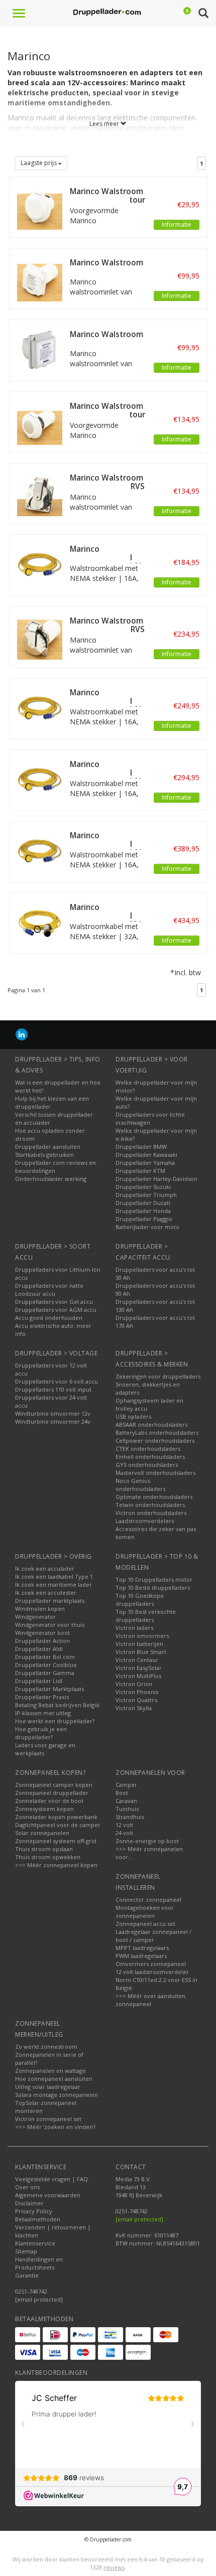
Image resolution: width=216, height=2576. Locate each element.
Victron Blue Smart (141, 1652)
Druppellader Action (42, 1641)
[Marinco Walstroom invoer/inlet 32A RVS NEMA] (40, 636)
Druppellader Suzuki (143, 1187)
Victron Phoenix (137, 1692)
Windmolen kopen (40, 1609)
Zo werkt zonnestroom (46, 2047)
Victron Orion (134, 1684)
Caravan (126, 1801)
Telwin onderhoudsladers (150, 1505)
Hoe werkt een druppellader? (55, 1721)
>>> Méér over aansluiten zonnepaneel (150, 2000)
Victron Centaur (137, 1660)
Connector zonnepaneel (148, 1900)
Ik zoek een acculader (45, 1568)
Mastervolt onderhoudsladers (155, 1473)
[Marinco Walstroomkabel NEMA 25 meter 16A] (40, 851)
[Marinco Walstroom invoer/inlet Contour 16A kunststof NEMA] (40, 206)
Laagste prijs (39, 163)
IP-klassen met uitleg (43, 1713)
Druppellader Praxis (42, 1697)
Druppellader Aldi (39, 1649)
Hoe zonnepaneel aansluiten (54, 2079)
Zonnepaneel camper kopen (54, 1785)
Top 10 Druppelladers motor (154, 1579)
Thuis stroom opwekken (48, 1857)
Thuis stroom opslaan (44, 1849)
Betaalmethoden (38, 2219)
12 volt (124, 1825)
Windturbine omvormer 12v (53, 1413)
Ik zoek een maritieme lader (53, 1584)
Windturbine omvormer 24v (53, 1421)
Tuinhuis (127, 1809)
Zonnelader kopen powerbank (56, 1817)
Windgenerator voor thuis (50, 1625)
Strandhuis (130, 1817)
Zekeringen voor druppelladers (158, 1376)
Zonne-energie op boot (147, 1841)
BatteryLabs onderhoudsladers (157, 1432)
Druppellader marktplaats (50, 1601)
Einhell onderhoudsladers (150, 1457)
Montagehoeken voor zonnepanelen (145, 1912)
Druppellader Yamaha (145, 1163)
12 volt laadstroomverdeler (152, 1972)
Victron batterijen (139, 1644)
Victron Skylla (134, 1708)
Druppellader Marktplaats (49, 1689)
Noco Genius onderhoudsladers (140, 1485)
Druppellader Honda (143, 1211)
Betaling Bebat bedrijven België (57, 1705)
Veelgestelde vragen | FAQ (51, 2179)
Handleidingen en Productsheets (39, 2263)
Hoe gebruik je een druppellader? (41, 1733)
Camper (126, 1785)
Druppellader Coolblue (46, 1665)
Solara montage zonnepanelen (57, 2095)
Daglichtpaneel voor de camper (58, 1825)
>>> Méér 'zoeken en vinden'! (55, 2127)
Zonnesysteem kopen (44, 1809)
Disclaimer (29, 2203)
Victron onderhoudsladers (151, 1513)
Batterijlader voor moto (147, 1227)
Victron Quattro (137, 1700)
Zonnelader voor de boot (49, 1801)
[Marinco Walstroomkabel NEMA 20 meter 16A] (40, 779)
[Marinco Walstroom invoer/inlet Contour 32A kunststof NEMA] (40, 421)
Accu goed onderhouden (49, 1318)
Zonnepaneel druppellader (52, 1793)
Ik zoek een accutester (46, 1593)
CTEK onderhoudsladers (148, 1449)
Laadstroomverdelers (145, 1521)
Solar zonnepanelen (42, 1833)
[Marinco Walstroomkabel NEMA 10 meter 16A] (40, 564)
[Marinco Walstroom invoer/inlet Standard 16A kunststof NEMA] (40, 349)
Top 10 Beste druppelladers (153, 1587)
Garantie (27, 2275)
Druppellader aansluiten (48, 1147)
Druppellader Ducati (143, 1203)
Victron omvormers (142, 1636)
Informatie (177, 224)
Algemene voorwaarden (48, 2195)
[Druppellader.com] (107, 13)
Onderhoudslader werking (51, 1179)
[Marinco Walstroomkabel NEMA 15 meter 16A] (40, 708)
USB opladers (133, 1416)
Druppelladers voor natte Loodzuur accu (49, 1290)
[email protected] (139, 2219)
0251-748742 (31, 2291)
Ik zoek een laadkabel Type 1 (54, 1576)
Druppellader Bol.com (45, 1657)
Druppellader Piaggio (144, 1219)
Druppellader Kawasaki (146, 1155)
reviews (114, 2567)
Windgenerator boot (42, 1633)
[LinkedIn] (22, 1034)
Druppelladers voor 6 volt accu (57, 1381)
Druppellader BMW (141, 1147)
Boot (122, 1793)
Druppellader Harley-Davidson (156, 1179)
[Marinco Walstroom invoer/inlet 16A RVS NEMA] (40, 493)
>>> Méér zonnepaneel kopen (56, 1865)
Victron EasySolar (139, 1668)
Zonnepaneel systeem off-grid (56, 1841)
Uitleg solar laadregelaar (48, 2087)
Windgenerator (35, 1617)
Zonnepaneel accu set (145, 1924)
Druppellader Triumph (146, 1195)
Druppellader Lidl (39, 1681)
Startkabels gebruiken (44, 1155)
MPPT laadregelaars (142, 1948)
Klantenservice (35, 2243)
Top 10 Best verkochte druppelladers (146, 1616)
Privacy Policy (34, 2211)
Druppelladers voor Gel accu (54, 1302)
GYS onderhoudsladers (147, 1465)
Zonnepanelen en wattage (50, 2071)
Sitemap (26, 2251)
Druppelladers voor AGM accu (56, 1310)
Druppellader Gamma (45, 1673)
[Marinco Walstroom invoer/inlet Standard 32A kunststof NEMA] (40, 278)
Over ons (27, 2187)
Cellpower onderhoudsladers (155, 1441)
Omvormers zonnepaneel (151, 1964)
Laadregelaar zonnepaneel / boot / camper (153, 1936)
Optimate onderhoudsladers (154, 1497)
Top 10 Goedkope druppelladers (140, 1600)
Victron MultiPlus (138, 1676)
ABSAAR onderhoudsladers (151, 1424)
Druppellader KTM (140, 1171)
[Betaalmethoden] (28, 2335)
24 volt (124, 1833)
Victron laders (134, 1628)
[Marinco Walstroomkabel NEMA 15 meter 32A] (40, 922)
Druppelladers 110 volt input (53, 1389)
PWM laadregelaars (141, 1956)
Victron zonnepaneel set (48, 2119)
